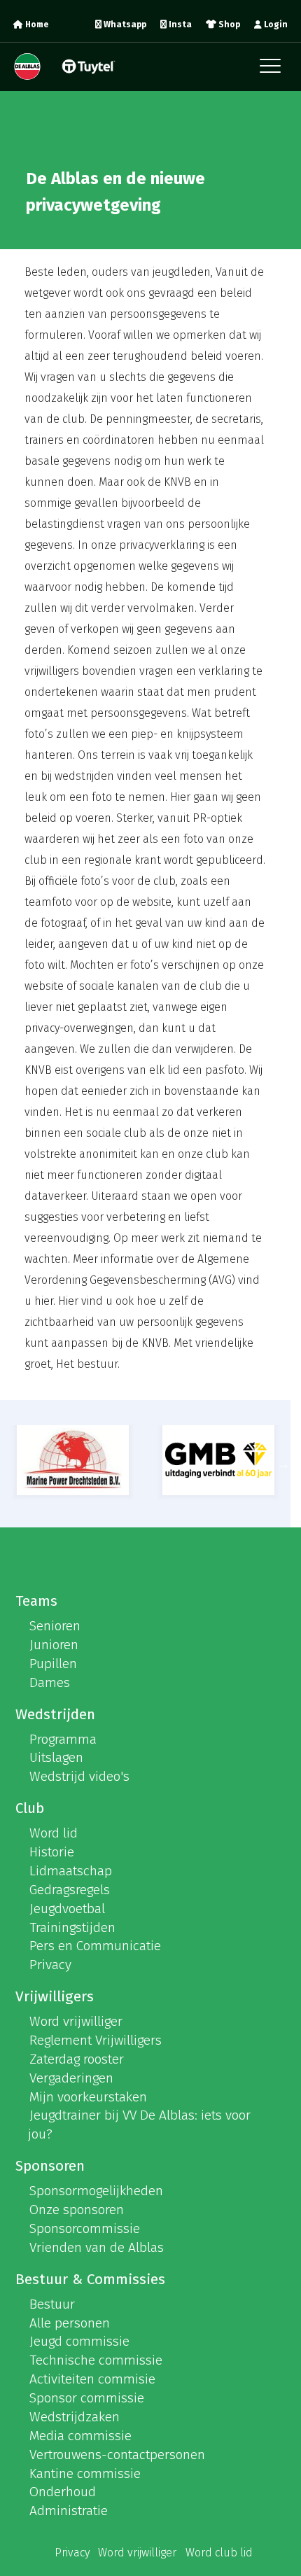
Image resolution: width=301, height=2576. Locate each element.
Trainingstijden (72, 1927)
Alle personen (70, 2323)
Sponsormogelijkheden (96, 2191)
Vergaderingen (71, 2078)
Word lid (54, 1833)
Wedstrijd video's (79, 1776)
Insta (179, 24)
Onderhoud (63, 2492)
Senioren (55, 1626)
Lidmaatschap (71, 1871)
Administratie (69, 2511)
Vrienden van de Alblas (97, 2247)
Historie (52, 1852)
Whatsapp (124, 24)
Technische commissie (96, 2360)
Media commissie (80, 2436)
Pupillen (53, 1664)
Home (36, 24)
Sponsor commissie (87, 2398)
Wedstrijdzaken (75, 2417)
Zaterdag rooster (77, 2059)
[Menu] (274, 70)
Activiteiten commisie (92, 2379)
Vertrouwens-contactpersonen (117, 2455)
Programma (63, 1739)
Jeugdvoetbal (67, 1909)
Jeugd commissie (79, 2341)
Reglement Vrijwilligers (96, 2040)
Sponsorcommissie (85, 2228)
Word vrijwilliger (76, 2021)
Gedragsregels (70, 1890)
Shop (228, 24)
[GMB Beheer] (219, 1460)
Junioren (54, 1645)
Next (283, 1464)
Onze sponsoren (77, 2210)
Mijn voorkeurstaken (88, 2097)
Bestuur (52, 2304)
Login (275, 24)
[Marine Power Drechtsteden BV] (73, 1460)
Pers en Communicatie (95, 1946)
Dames (50, 1682)
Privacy (50, 1965)
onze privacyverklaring (148, 545)
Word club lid (219, 2553)
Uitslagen (56, 1757)
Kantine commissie (85, 2473)
